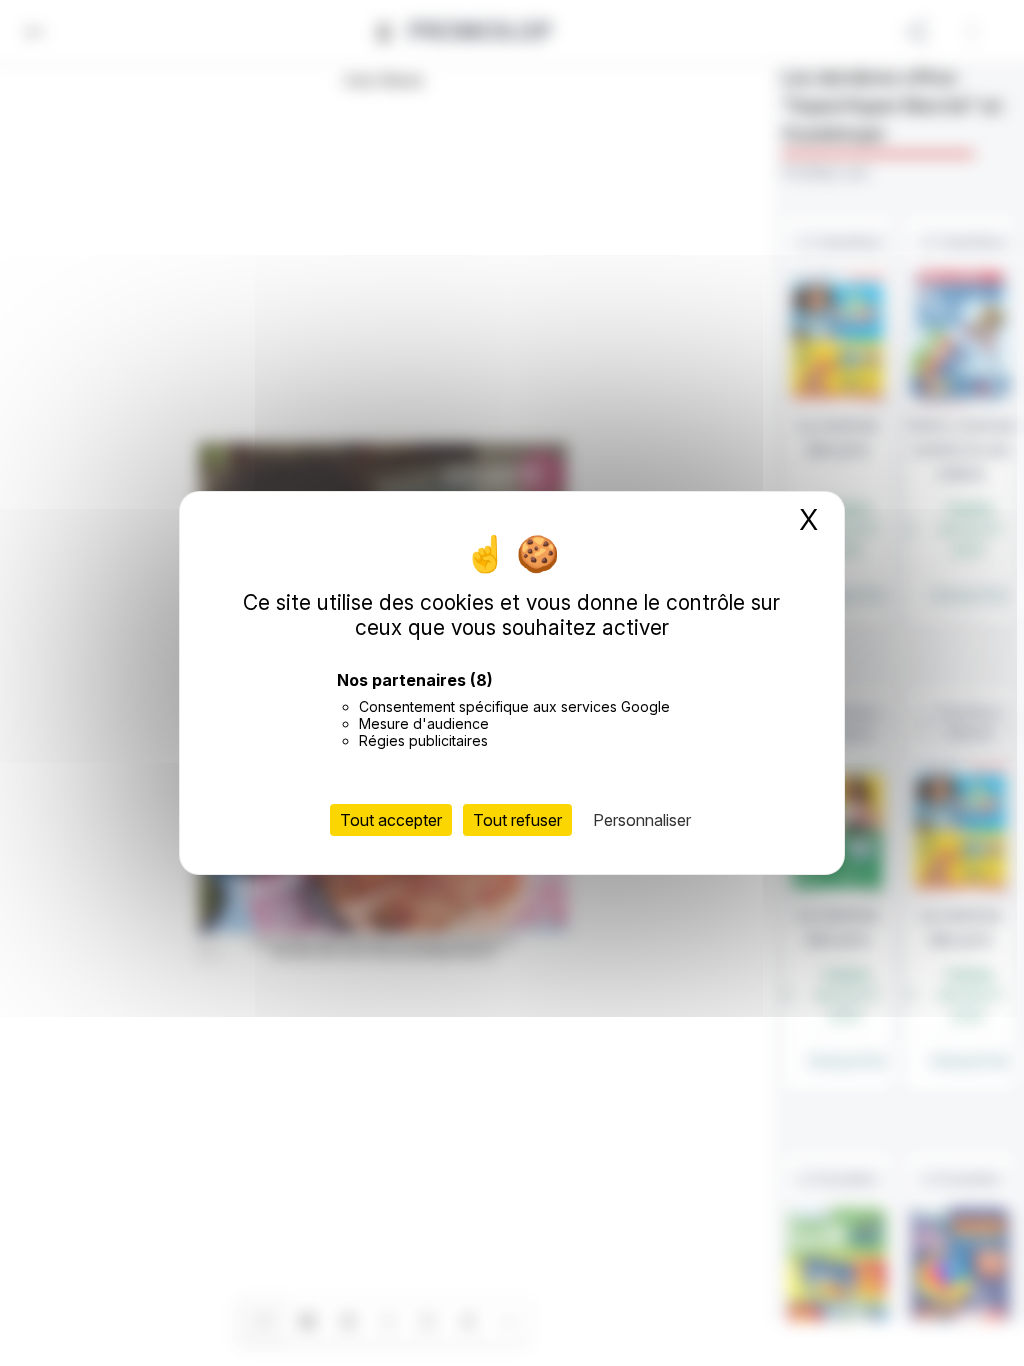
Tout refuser (517, 820)
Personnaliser (642, 820)
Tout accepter (391, 820)
